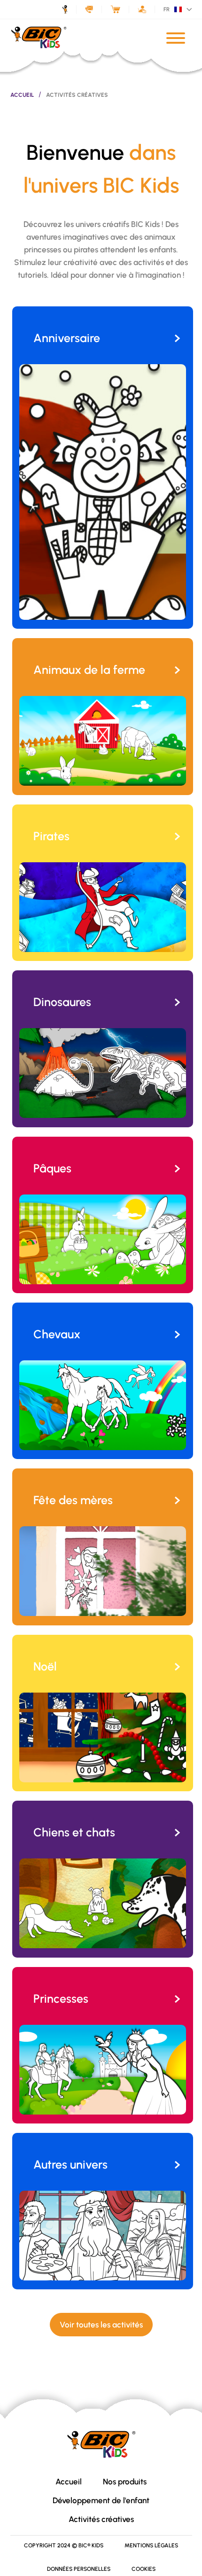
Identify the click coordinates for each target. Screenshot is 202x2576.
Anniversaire (67, 338)
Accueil (22, 95)
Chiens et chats (74, 1832)
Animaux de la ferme (89, 670)
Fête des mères (73, 1500)
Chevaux (57, 1334)
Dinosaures (62, 1002)
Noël (45, 1666)
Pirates (51, 836)
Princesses (61, 1998)
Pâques (52, 1168)
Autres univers (70, 2164)
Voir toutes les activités (101, 2325)
